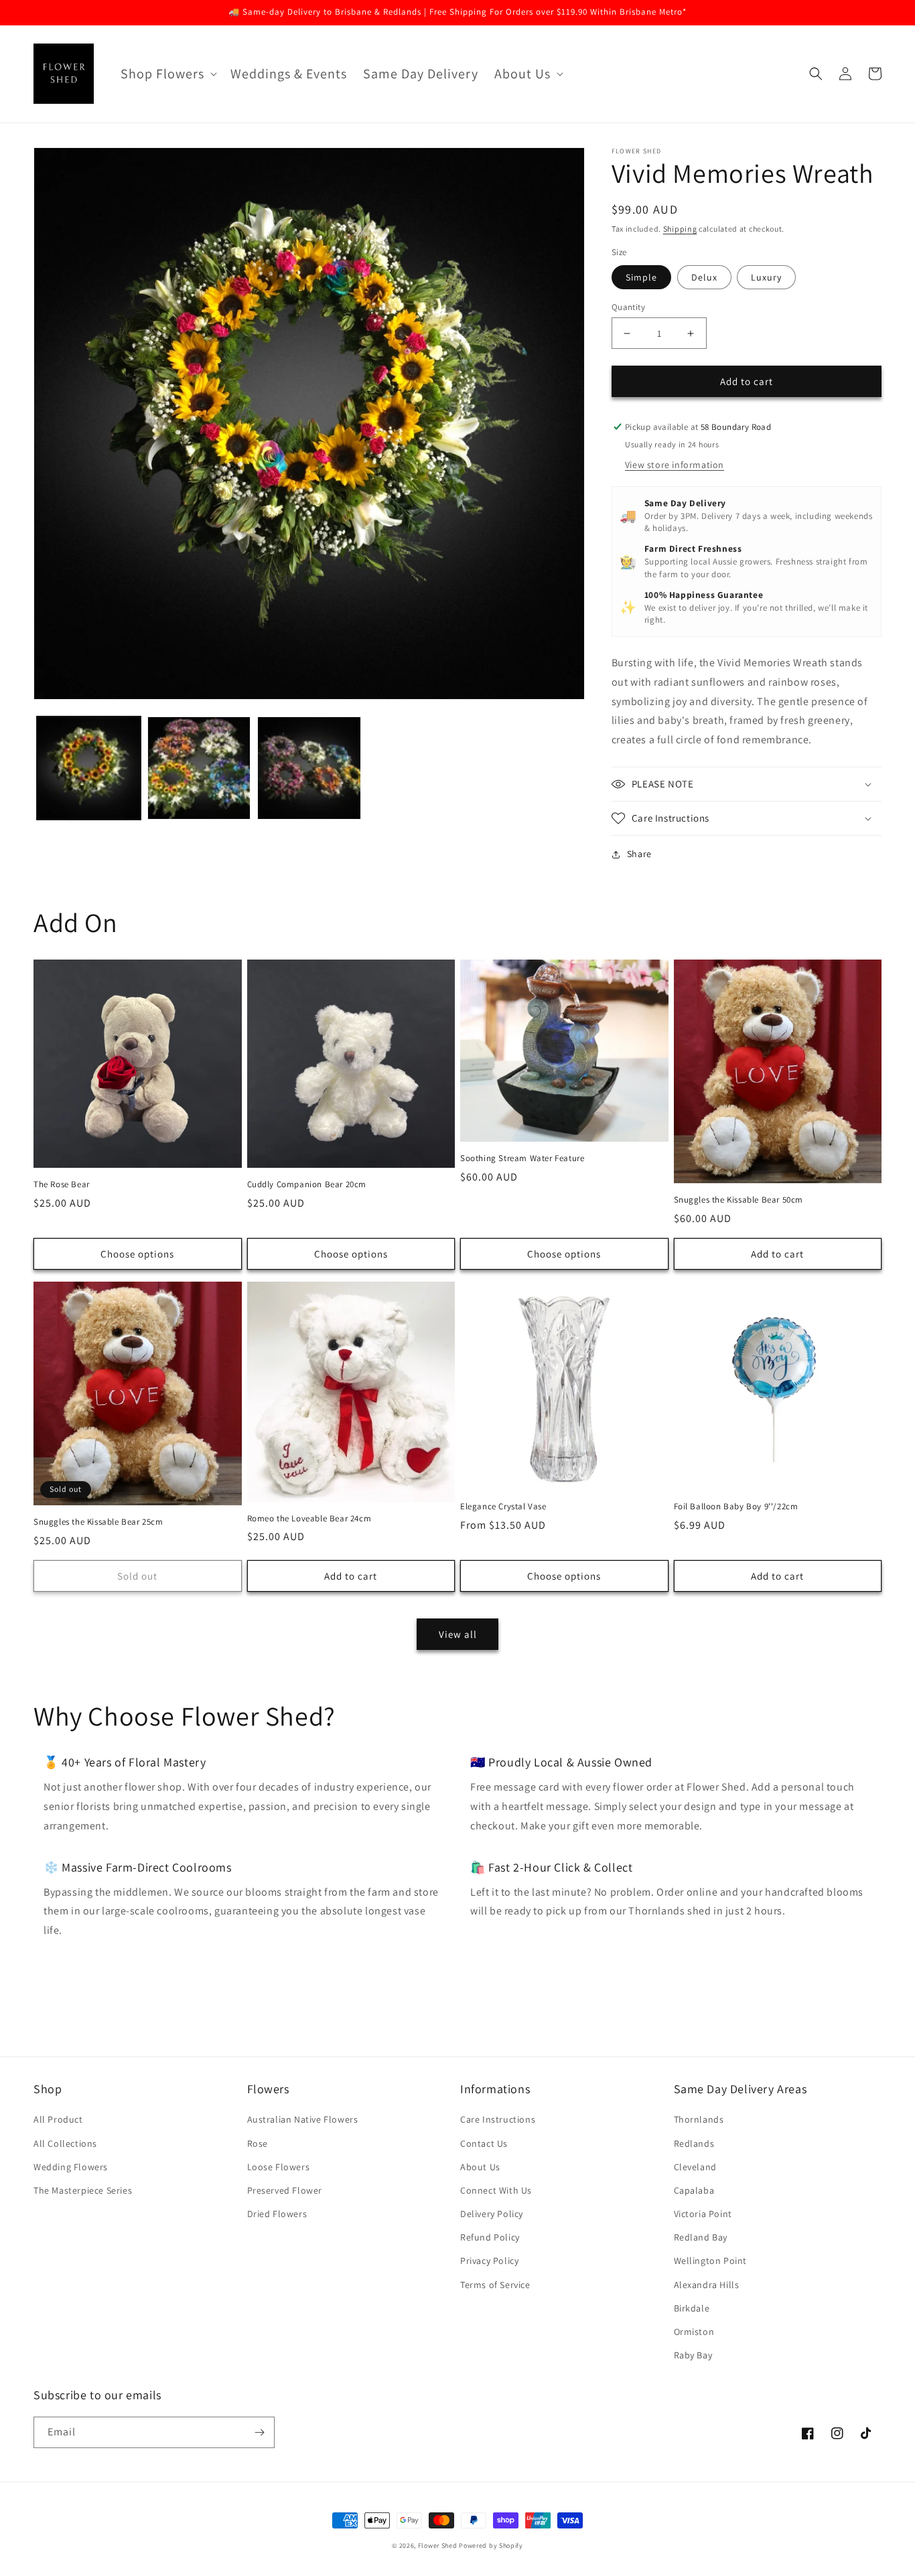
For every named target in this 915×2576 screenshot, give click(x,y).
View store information (675, 465)
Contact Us (484, 2143)
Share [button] (639, 854)
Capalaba (694, 2190)
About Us (480, 2167)
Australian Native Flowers (303, 2119)
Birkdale (692, 2308)
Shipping (680, 229)
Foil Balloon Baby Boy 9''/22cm (736, 1507)
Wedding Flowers (71, 2167)
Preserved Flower (285, 2190)
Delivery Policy (492, 2214)
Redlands (694, 2143)
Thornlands (699, 2119)
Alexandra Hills (707, 2285)
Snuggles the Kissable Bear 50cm (739, 1200)
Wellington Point (711, 2261)
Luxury (766, 277)
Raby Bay (693, 2355)
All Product (58, 2119)
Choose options (137, 1254)
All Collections (65, 2143)
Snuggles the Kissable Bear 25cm (98, 1522)
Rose (258, 2143)
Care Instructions (498, 2119)
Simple (641, 277)
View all (458, 1634)
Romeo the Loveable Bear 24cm (309, 1519)
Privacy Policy (489, 2261)
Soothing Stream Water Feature (522, 1158)
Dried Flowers (277, 2214)
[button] (167, 74)
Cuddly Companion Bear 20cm (307, 1185)
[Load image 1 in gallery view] (89, 768)
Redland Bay (701, 2237)
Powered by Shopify (491, 2546)
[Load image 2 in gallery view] (199, 768)
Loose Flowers (279, 2167)
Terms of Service (495, 2285)
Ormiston (694, 2332)
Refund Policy (490, 2237)
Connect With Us (496, 2190)
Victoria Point (703, 2214)
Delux (704, 277)
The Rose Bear (62, 1185)
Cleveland (695, 2167)
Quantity (628, 307)
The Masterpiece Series (83, 2190)
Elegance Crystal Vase (503, 1507)
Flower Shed (438, 2546)
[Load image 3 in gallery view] (309, 768)
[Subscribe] (259, 2432)
